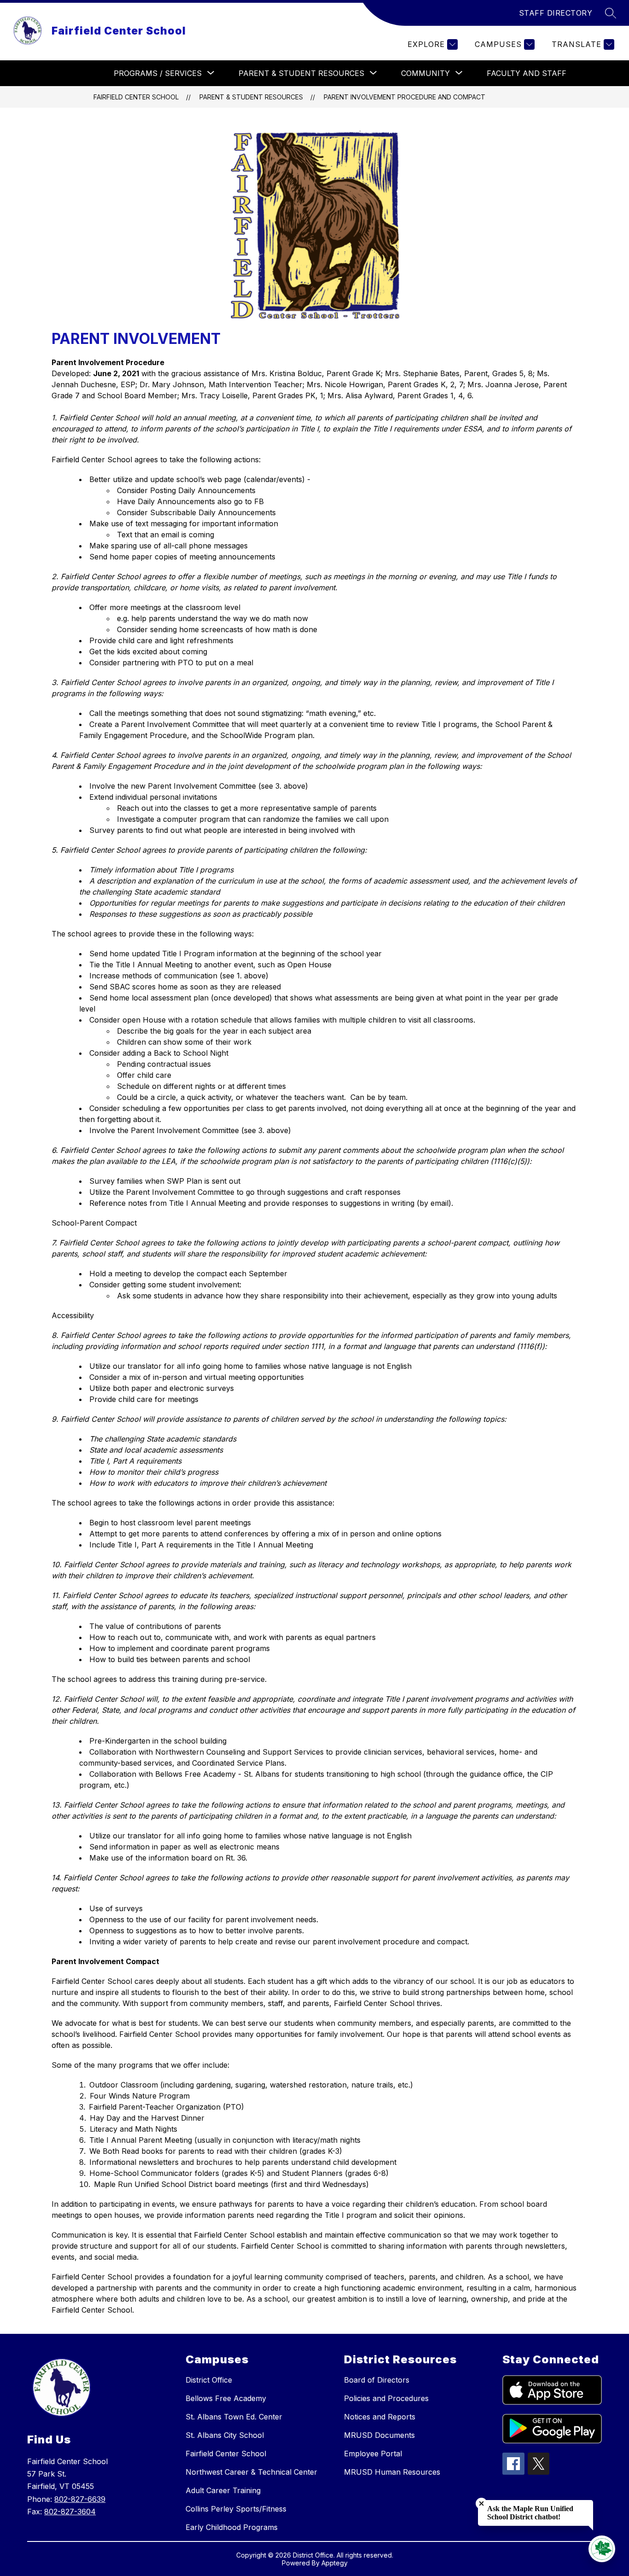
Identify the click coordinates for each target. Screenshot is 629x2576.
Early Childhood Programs (232, 2527)
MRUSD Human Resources (392, 2472)
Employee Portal (373, 2454)
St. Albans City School (225, 2435)
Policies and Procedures (386, 2398)
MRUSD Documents (379, 2435)
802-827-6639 (80, 2499)
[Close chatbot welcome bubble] (481, 2503)
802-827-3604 (70, 2512)
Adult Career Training (223, 2490)
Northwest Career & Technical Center (251, 2472)
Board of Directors (377, 2380)
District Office (209, 2380)
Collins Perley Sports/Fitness (236, 2509)
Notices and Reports (380, 2417)
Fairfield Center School (136, 97)
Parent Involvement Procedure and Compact (405, 97)
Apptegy (335, 2563)
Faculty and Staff (527, 73)
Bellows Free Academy (226, 2398)
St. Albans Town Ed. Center (234, 2417)
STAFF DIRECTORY (556, 13)
